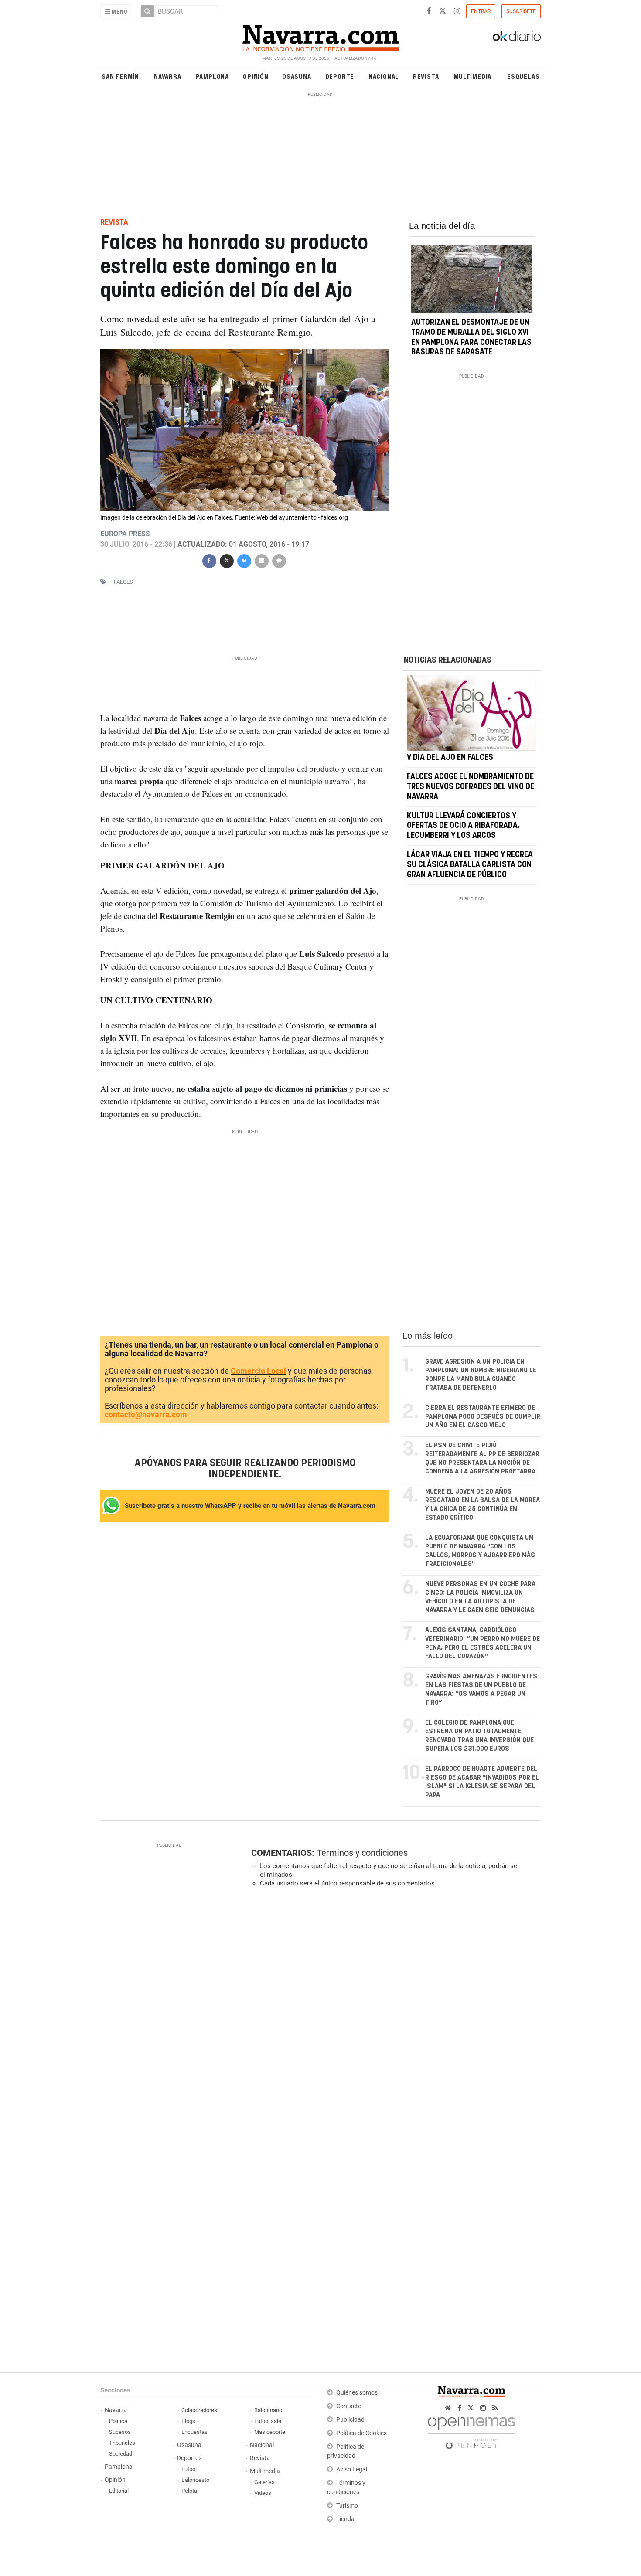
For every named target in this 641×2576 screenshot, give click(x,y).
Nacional (384, 76)
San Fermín (120, 76)
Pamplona (212, 76)
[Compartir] (209, 560)
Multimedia (472, 76)
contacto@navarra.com (146, 1414)
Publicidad (350, 2420)
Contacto (349, 2406)
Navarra (168, 76)
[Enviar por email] (261, 560)
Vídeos (263, 2493)
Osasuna (297, 76)
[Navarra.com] (320, 36)
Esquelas (523, 76)
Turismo (347, 2506)
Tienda (345, 2519)
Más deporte (270, 2432)
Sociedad (121, 2454)
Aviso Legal (352, 2469)
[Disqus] (393, 2014)
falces (123, 582)
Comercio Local (258, 1371)
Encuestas (194, 2432)
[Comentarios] (279, 560)
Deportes (189, 2458)
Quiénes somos (357, 2393)
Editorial (119, 2491)
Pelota (189, 2491)
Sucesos (120, 2432)
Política (118, 2421)
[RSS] (495, 2408)
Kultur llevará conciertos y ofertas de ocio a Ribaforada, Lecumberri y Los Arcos (463, 826)
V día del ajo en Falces (450, 758)
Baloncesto (195, 2480)
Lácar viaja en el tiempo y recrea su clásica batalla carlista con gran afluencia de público (470, 865)
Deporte (340, 76)
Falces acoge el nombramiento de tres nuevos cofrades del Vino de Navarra (471, 787)
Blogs (188, 2421)
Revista (426, 76)
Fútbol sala (268, 2421)
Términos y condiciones (362, 1853)
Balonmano (268, 2410)
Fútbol (189, 2469)
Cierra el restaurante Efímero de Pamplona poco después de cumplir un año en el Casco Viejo (483, 1417)
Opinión (256, 76)
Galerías (264, 2482)
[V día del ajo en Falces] (472, 713)
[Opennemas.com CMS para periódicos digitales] (471, 2431)
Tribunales (122, 2443)
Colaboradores (199, 2410)
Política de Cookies (361, 2433)
